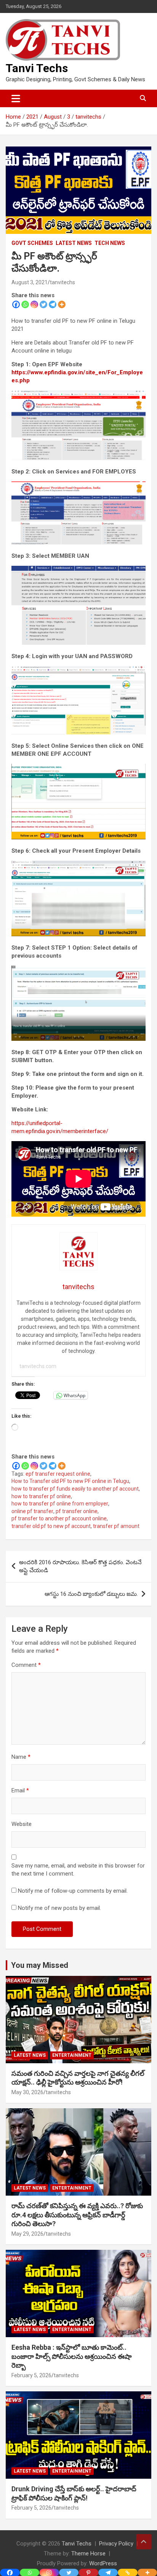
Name (21, 1757)
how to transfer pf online (41, 1496)
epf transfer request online (58, 1474)
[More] (62, 304)
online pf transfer (32, 1511)
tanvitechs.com (38, 1366)
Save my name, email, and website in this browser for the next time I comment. (78, 1870)
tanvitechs (62, 282)
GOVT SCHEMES (32, 243)
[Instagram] (34, 304)
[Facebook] (16, 304)
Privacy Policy (116, 2544)
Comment (26, 1665)
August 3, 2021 (30, 282)
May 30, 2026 (27, 2092)
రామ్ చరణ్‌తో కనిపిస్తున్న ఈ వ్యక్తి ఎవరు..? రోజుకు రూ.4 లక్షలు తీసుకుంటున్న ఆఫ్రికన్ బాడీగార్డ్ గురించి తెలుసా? (77, 2215)
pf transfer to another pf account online (59, 1518)
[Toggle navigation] (16, 98)
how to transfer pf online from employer (60, 1504)
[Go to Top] (144, 2542)
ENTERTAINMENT (72, 2055)
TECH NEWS (110, 243)
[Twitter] (43, 304)
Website (22, 1824)
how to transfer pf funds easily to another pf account (75, 1489)
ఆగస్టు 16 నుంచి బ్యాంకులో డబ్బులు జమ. (91, 1594)
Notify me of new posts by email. (59, 1908)
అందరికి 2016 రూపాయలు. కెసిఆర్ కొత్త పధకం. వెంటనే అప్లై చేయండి (80, 1566)
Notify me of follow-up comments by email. (73, 1891)
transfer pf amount (116, 1526)
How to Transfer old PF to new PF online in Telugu (70, 1481)
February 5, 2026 (31, 2375)
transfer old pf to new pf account (51, 1526)
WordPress (103, 2563)
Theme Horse (88, 2553)
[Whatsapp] (25, 304)
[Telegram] (53, 304)
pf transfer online (77, 1511)
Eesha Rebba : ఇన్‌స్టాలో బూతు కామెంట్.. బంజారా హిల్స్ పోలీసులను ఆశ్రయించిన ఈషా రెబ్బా (72, 2356)
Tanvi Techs (37, 68)
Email (20, 1790)
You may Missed (40, 1965)
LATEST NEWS (74, 243)
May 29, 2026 (27, 2234)
